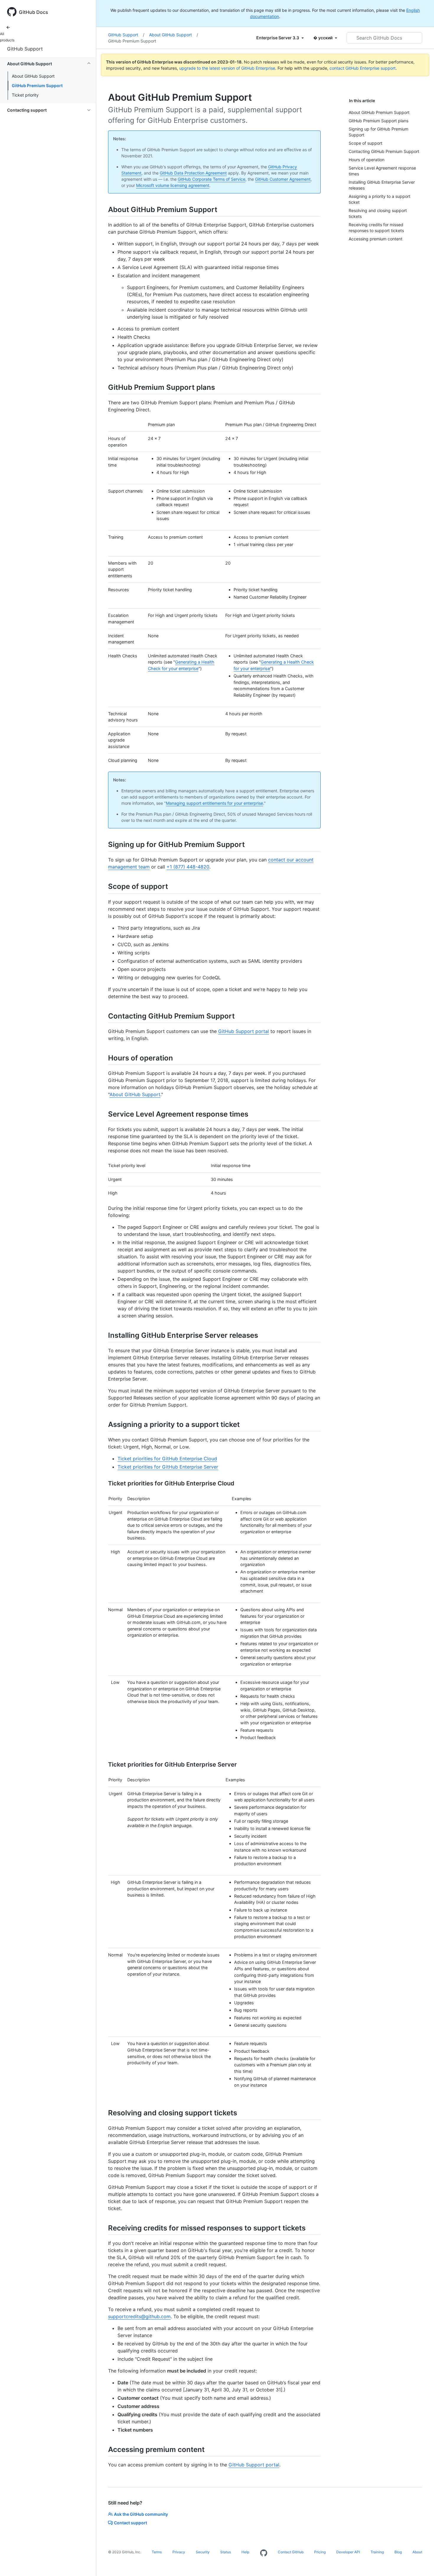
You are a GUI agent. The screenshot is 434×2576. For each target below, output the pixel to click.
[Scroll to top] (421, 2563)
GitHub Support (25, 49)
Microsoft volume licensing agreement (173, 185)
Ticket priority (25, 95)
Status (226, 2552)
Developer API (348, 2552)
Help (245, 2552)
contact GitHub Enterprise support (363, 68)
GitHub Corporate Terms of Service (212, 179)
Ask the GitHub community (141, 2514)
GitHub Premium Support (37, 85)
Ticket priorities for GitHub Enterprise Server (168, 1467)
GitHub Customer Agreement (283, 179)
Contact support (130, 2523)
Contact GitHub (291, 2552)
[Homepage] (264, 2553)
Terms (157, 2552)
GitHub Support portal (244, 1031)
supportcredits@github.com (139, 2316)
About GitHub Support (33, 76)
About (417, 2552)
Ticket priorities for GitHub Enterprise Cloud (167, 1459)
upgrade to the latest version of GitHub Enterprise (227, 68)
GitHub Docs (34, 12)
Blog (398, 2552)
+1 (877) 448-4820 (188, 867)
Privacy (179, 2552)
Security (203, 2552)
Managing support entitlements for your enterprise (214, 803)
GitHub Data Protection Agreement (193, 173)
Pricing (320, 2552)
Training (377, 2552)
